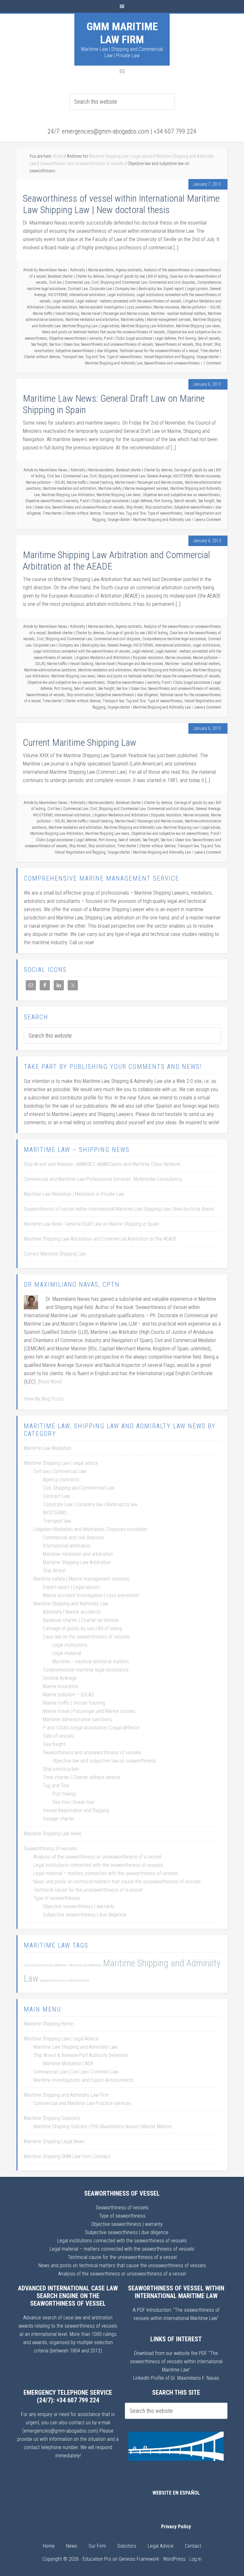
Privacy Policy (176, 2527)
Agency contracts (129, 270)
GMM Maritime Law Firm (122, 33)
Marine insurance (166, 307)
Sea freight (39, 344)
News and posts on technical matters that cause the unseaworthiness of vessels (103, 332)
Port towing (187, 338)
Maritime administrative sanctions (50, 670)
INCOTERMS (58, 295)
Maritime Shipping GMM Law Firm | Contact (67, 2156)
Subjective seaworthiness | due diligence (87, 351)
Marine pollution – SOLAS (201, 307)
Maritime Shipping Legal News (54, 2141)
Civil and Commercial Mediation (46, 1965)
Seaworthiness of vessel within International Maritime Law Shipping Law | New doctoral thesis (121, 204)
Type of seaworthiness (124, 357)
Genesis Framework (139, 2559)
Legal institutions (121, 295)
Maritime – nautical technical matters (91, 1662)
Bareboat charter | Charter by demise (76, 276)
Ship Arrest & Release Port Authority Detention (81, 2055)
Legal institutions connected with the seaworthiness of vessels (82, 651)
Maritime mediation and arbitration (92, 320)
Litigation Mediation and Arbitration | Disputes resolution (119, 658)
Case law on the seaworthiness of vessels (86, 1637)
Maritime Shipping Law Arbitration (148, 326)
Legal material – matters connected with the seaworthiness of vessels (106, 1873)
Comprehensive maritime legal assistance (174, 639)
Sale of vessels (209, 338)
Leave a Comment (208, 520)
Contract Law (78, 289)
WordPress (174, 2559)
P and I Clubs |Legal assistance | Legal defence (140, 338)
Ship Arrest (204, 344)
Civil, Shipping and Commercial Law (119, 282)
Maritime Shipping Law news (198, 326)
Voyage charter (208, 357)
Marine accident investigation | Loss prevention (115, 307)
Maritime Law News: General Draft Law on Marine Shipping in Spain (91, 1224)
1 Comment (212, 363)
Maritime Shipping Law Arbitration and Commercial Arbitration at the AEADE (100, 1239)
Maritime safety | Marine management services (156, 320)
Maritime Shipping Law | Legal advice (91, 326)
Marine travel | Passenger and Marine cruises (115, 314)
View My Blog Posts (44, 1399)
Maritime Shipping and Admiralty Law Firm (66, 2095)
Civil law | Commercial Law (69, 282)
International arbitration (87, 295)
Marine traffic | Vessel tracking (56, 314)
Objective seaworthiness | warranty (75, 338)
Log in (195, 2559)
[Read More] (50, 1382)
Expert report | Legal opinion (186, 289)
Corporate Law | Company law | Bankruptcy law (126, 289)
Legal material (63, 301)
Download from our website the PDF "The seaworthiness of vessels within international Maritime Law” (176, 2361)
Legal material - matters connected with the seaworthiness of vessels (129, 301)
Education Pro (97, 2559)
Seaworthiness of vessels (174, 344)
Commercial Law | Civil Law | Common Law (76, 2072)
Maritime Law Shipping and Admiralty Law (75, 2047)
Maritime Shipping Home (48, 2024)
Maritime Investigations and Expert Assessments (84, 2080)
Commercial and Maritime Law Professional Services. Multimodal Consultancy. (103, 1179)
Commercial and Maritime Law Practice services (82, 2103)
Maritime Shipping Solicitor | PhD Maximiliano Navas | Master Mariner (103, 2126)
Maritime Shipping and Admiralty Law (114, 363)
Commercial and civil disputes (172, 282)
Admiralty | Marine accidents (92, 270)
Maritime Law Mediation (48, 1448)
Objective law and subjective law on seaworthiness (181, 495)
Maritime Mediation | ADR (68, 2064)
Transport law (73, 357)
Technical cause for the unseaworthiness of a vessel (159, 351)
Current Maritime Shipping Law (80, 742)
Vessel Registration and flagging (169, 357)
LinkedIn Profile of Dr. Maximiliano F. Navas (176, 2378)
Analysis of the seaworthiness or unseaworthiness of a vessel (97, 1857)
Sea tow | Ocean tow (64, 344)
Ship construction (159, 507)
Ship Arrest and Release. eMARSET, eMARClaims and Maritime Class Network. (103, 1164)
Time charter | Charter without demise (72, 513)
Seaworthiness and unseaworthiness (172, 363)
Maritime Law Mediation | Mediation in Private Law (74, 1194)
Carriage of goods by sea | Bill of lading (137, 276)
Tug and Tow (95, 357)
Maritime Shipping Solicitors (52, 2118)
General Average (159, 476)
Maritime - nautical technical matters (178, 314)
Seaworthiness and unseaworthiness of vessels (117, 344)
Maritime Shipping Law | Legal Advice (61, 2039)
